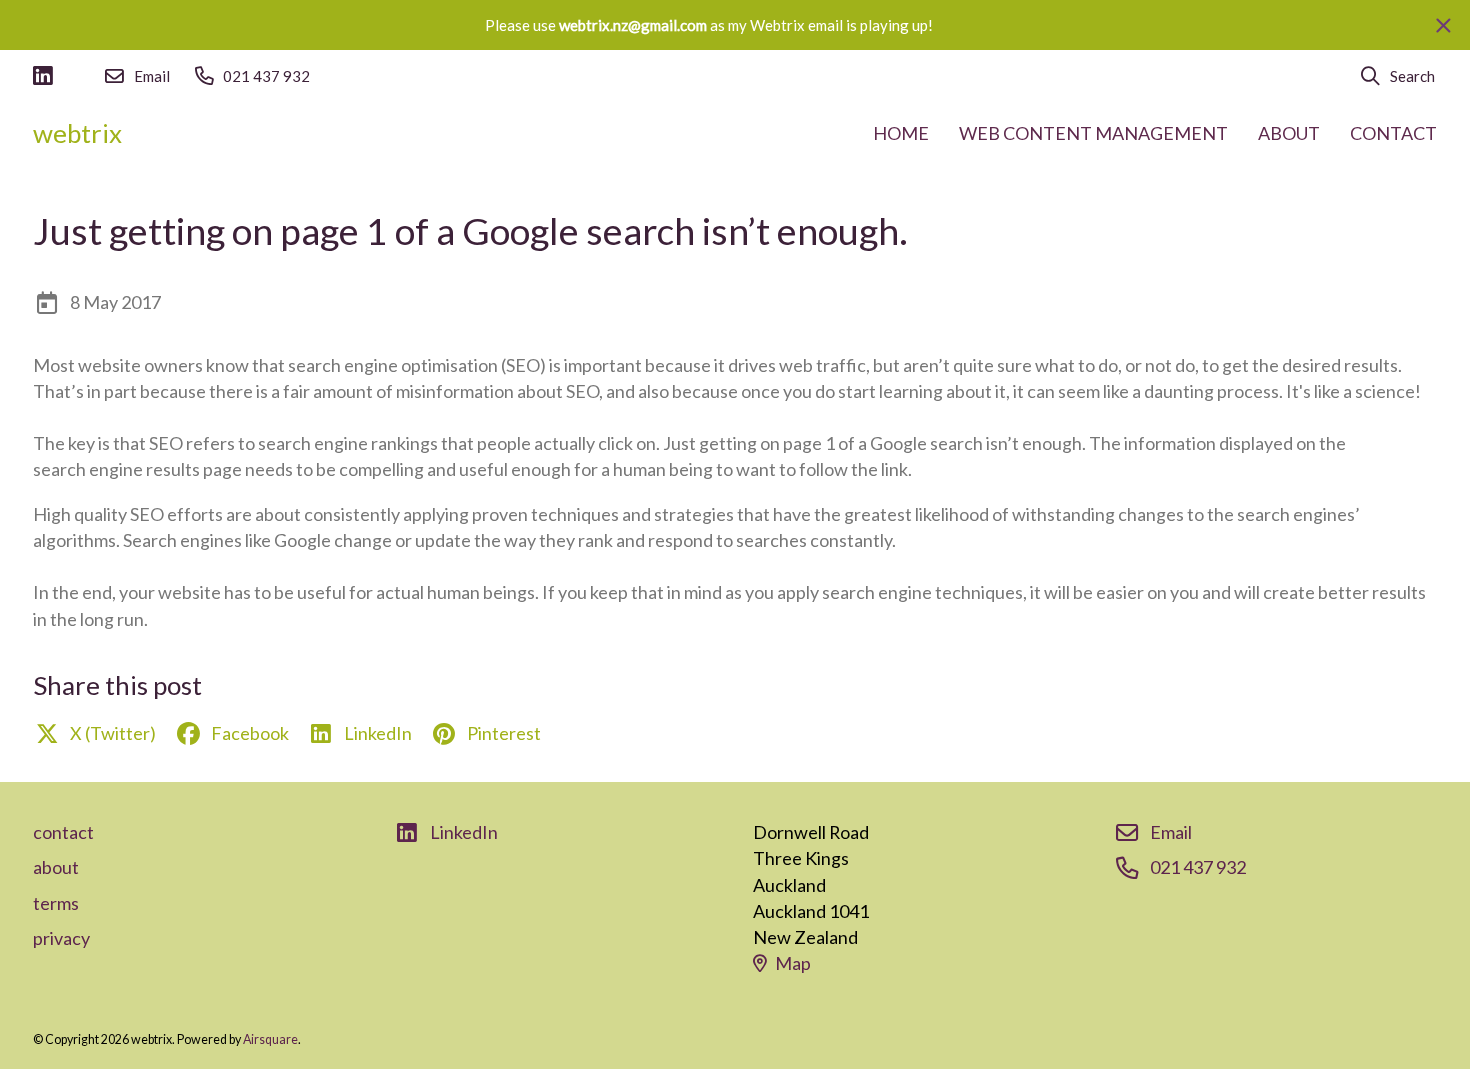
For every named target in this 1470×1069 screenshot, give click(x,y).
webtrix (77, 133)
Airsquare (270, 1039)
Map (793, 963)
